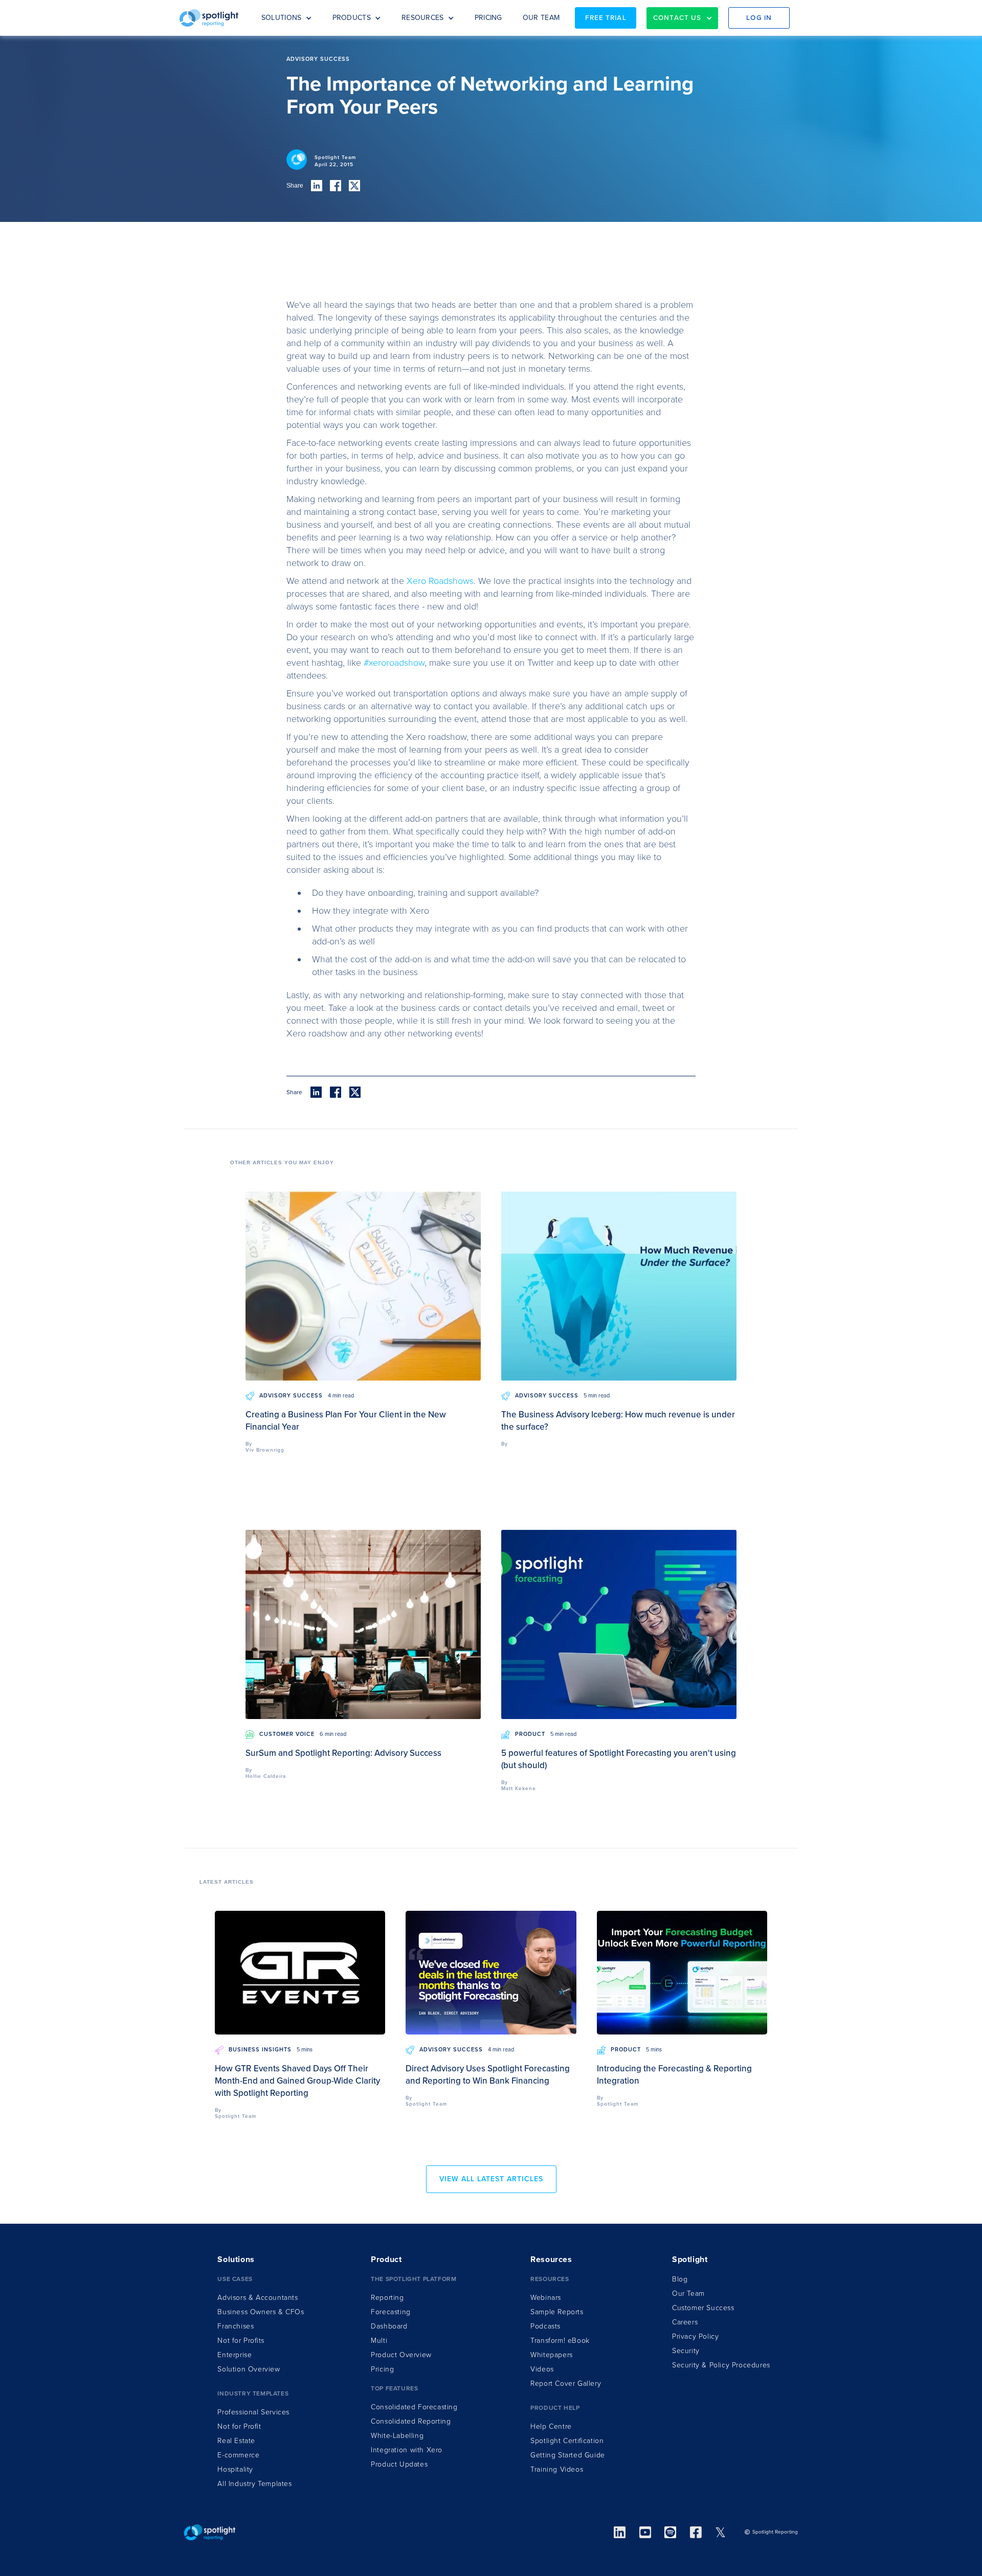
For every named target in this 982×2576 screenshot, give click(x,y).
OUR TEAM (541, 18)
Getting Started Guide (568, 2455)
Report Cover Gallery (566, 2383)
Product (530, 1734)
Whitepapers (552, 2355)
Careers (685, 2322)
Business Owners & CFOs (261, 2312)
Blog (680, 2279)
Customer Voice (287, 1734)
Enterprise (235, 2355)
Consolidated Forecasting (414, 2407)
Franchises (236, 2326)
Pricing (382, 2369)
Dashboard (389, 2326)
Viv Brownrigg (265, 1450)
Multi (379, 2341)
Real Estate (236, 2441)
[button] (287, 18)
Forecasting (391, 2312)
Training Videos (557, 2469)
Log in (759, 18)
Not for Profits (241, 2341)
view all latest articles (491, 2179)
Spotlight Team (335, 157)
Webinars (546, 2298)
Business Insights (260, 2050)
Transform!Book (560, 2341)
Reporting (387, 2298)
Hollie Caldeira (266, 1776)
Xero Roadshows (440, 581)
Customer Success (703, 2308)
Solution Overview (249, 2369)
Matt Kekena (518, 1789)
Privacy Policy (695, 2336)
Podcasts (545, 2326)
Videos (542, 2369)
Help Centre (551, 2426)
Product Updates (399, 2464)
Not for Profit (239, 2426)
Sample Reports (557, 2312)
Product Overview (401, 2355)
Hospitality (235, 2469)
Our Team (688, 2293)
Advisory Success (291, 1396)
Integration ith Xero (407, 2450)
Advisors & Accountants (258, 2298)
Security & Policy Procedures (721, 2365)
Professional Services (253, 2412)
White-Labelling (397, 2436)
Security (686, 2351)
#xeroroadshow (394, 663)
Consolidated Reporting (411, 2421)
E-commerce (238, 2455)
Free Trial (606, 18)
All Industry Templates (254, 2484)
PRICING (488, 18)
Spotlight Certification (567, 2441)
